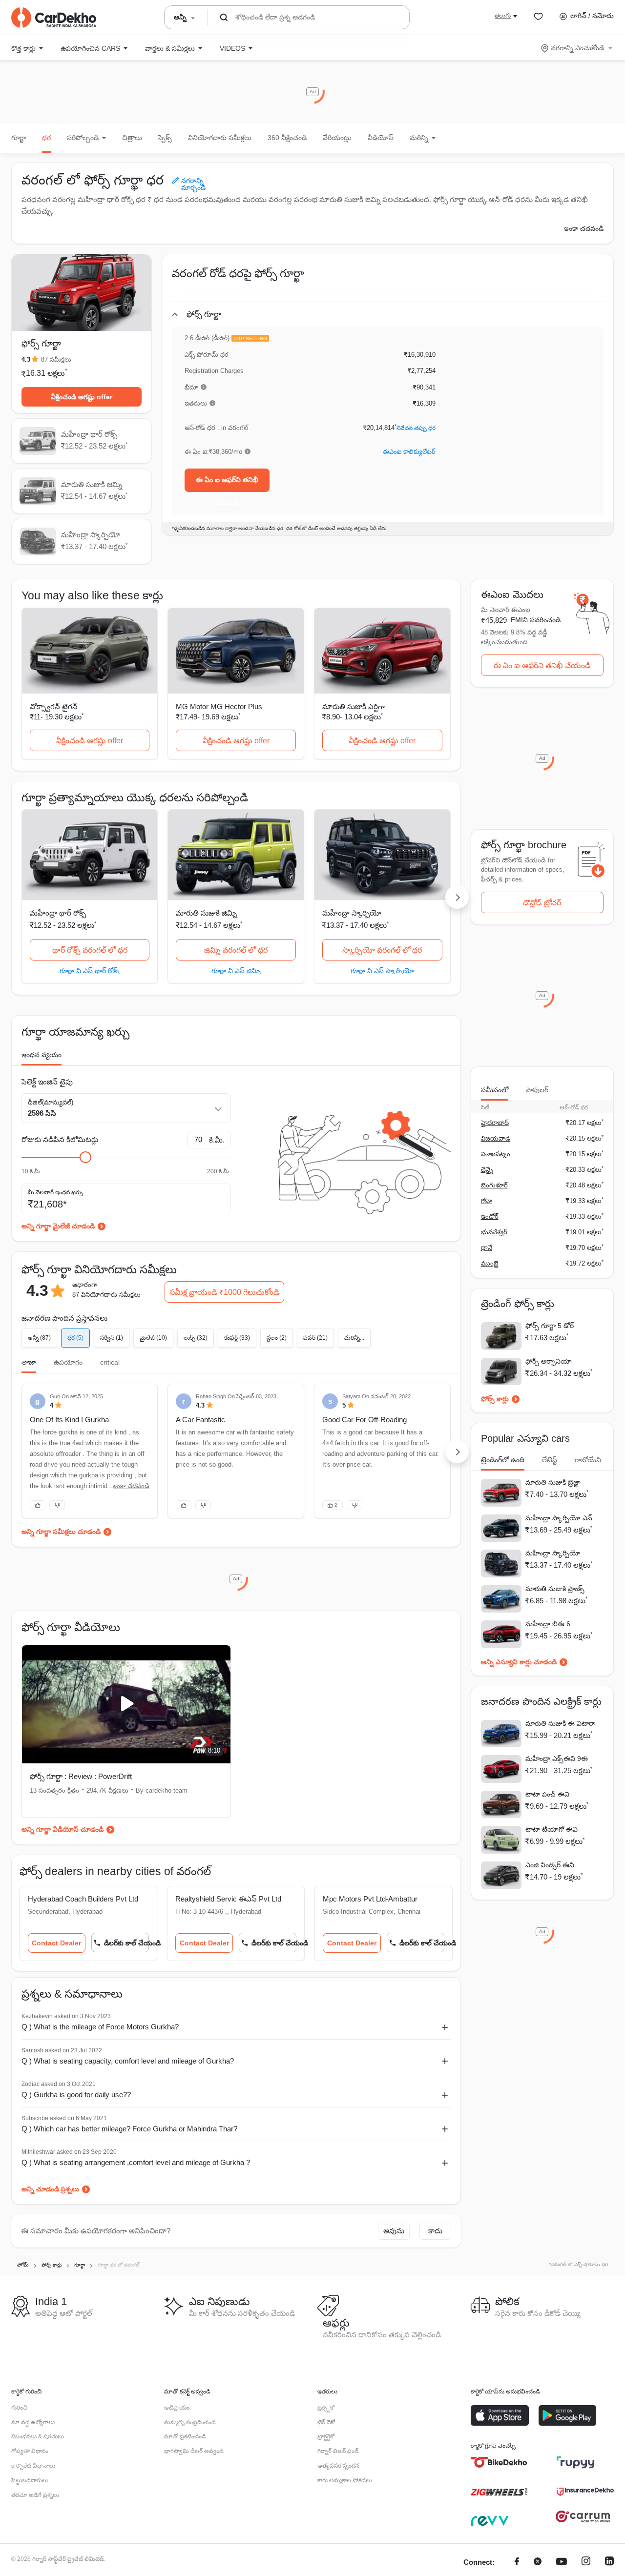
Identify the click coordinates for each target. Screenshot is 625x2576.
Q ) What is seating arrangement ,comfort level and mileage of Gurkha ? (136, 2162)
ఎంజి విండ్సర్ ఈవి (550, 1865)
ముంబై (490, 1263)
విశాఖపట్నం (496, 1154)
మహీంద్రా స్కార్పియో (352, 913)
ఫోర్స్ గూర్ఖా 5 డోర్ (550, 1326)
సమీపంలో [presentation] (495, 1090)
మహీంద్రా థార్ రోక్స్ (58, 913)
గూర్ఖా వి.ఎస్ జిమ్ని (236, 971)
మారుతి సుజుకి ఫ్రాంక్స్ (555, 1589)
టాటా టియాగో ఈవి (552, 1829)
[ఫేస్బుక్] (517, 2563)
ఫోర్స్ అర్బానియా (549, 1361)
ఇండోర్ (490, 1216)
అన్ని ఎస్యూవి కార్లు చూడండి (519, 1662)
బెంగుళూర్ (494, 1185)
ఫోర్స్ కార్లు (495, 1399)
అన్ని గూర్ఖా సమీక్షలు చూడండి (61, 1532)
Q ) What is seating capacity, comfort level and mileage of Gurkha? (128, 2061)
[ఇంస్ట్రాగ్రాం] (586, 2563)
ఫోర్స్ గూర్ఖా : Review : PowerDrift (81, 1776)
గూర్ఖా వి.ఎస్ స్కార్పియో (382, 971)
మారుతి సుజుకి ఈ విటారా (560, 1723)
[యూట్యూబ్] (562, 2563)
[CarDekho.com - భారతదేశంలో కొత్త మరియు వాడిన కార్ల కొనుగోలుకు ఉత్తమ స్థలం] (54, 18)
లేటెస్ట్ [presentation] (550, 1460)
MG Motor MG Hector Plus (219, 706)
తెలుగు (503, 16)
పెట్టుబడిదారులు (30, 2480)
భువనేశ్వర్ (494, 1232)
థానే (487, 1248)
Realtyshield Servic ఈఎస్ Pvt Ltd (228, 1899)
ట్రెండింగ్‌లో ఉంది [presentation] (503, 1460)
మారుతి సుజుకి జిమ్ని (206, 913)
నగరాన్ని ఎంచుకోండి (577, 48)
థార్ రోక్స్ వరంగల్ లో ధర (90, 950)
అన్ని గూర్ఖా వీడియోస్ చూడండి (62, 1829)
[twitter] (538, 2563)
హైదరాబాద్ (495, 1123)
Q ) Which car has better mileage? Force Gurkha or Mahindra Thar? (129, 2129)
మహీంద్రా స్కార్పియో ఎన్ (559, 1518)
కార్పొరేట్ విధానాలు (33, 2466)
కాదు (435, 2231)
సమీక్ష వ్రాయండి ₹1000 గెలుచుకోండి (224, 1292)
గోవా (487, 1201)
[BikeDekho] (499, 2462)
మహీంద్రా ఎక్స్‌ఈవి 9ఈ (557, 1758)
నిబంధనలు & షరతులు (38, 2436)
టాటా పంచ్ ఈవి (547, 1794)
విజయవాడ (496, 1138)
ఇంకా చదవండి (584, 228)
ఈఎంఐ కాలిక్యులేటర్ (409, 452)
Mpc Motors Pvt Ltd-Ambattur (370, 1899)
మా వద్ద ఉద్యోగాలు (33, 2422)
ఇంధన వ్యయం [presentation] (42, 1055)
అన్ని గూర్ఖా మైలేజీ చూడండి (58, 1226)
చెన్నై (487, 1170)
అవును (394, 2231)
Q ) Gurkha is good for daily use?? (76, 2095)
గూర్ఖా (19, 138)
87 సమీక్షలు (56, 359)
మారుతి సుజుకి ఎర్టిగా (354, 706)
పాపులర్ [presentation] (537, 1090)
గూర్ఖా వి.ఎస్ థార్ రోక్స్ (90, 971)
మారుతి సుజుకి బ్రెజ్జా (553, 1482)
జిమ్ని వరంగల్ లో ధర (236, 950)
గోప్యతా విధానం (30, 2451)
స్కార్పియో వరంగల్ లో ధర (382, 950)
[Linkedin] (609, 2563)
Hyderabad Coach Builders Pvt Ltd (83, 1899)
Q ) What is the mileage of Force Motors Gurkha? (100, 2027)
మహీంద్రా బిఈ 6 (548, 1624)
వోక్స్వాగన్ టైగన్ (54, 706)
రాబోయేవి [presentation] (588, 1460)
